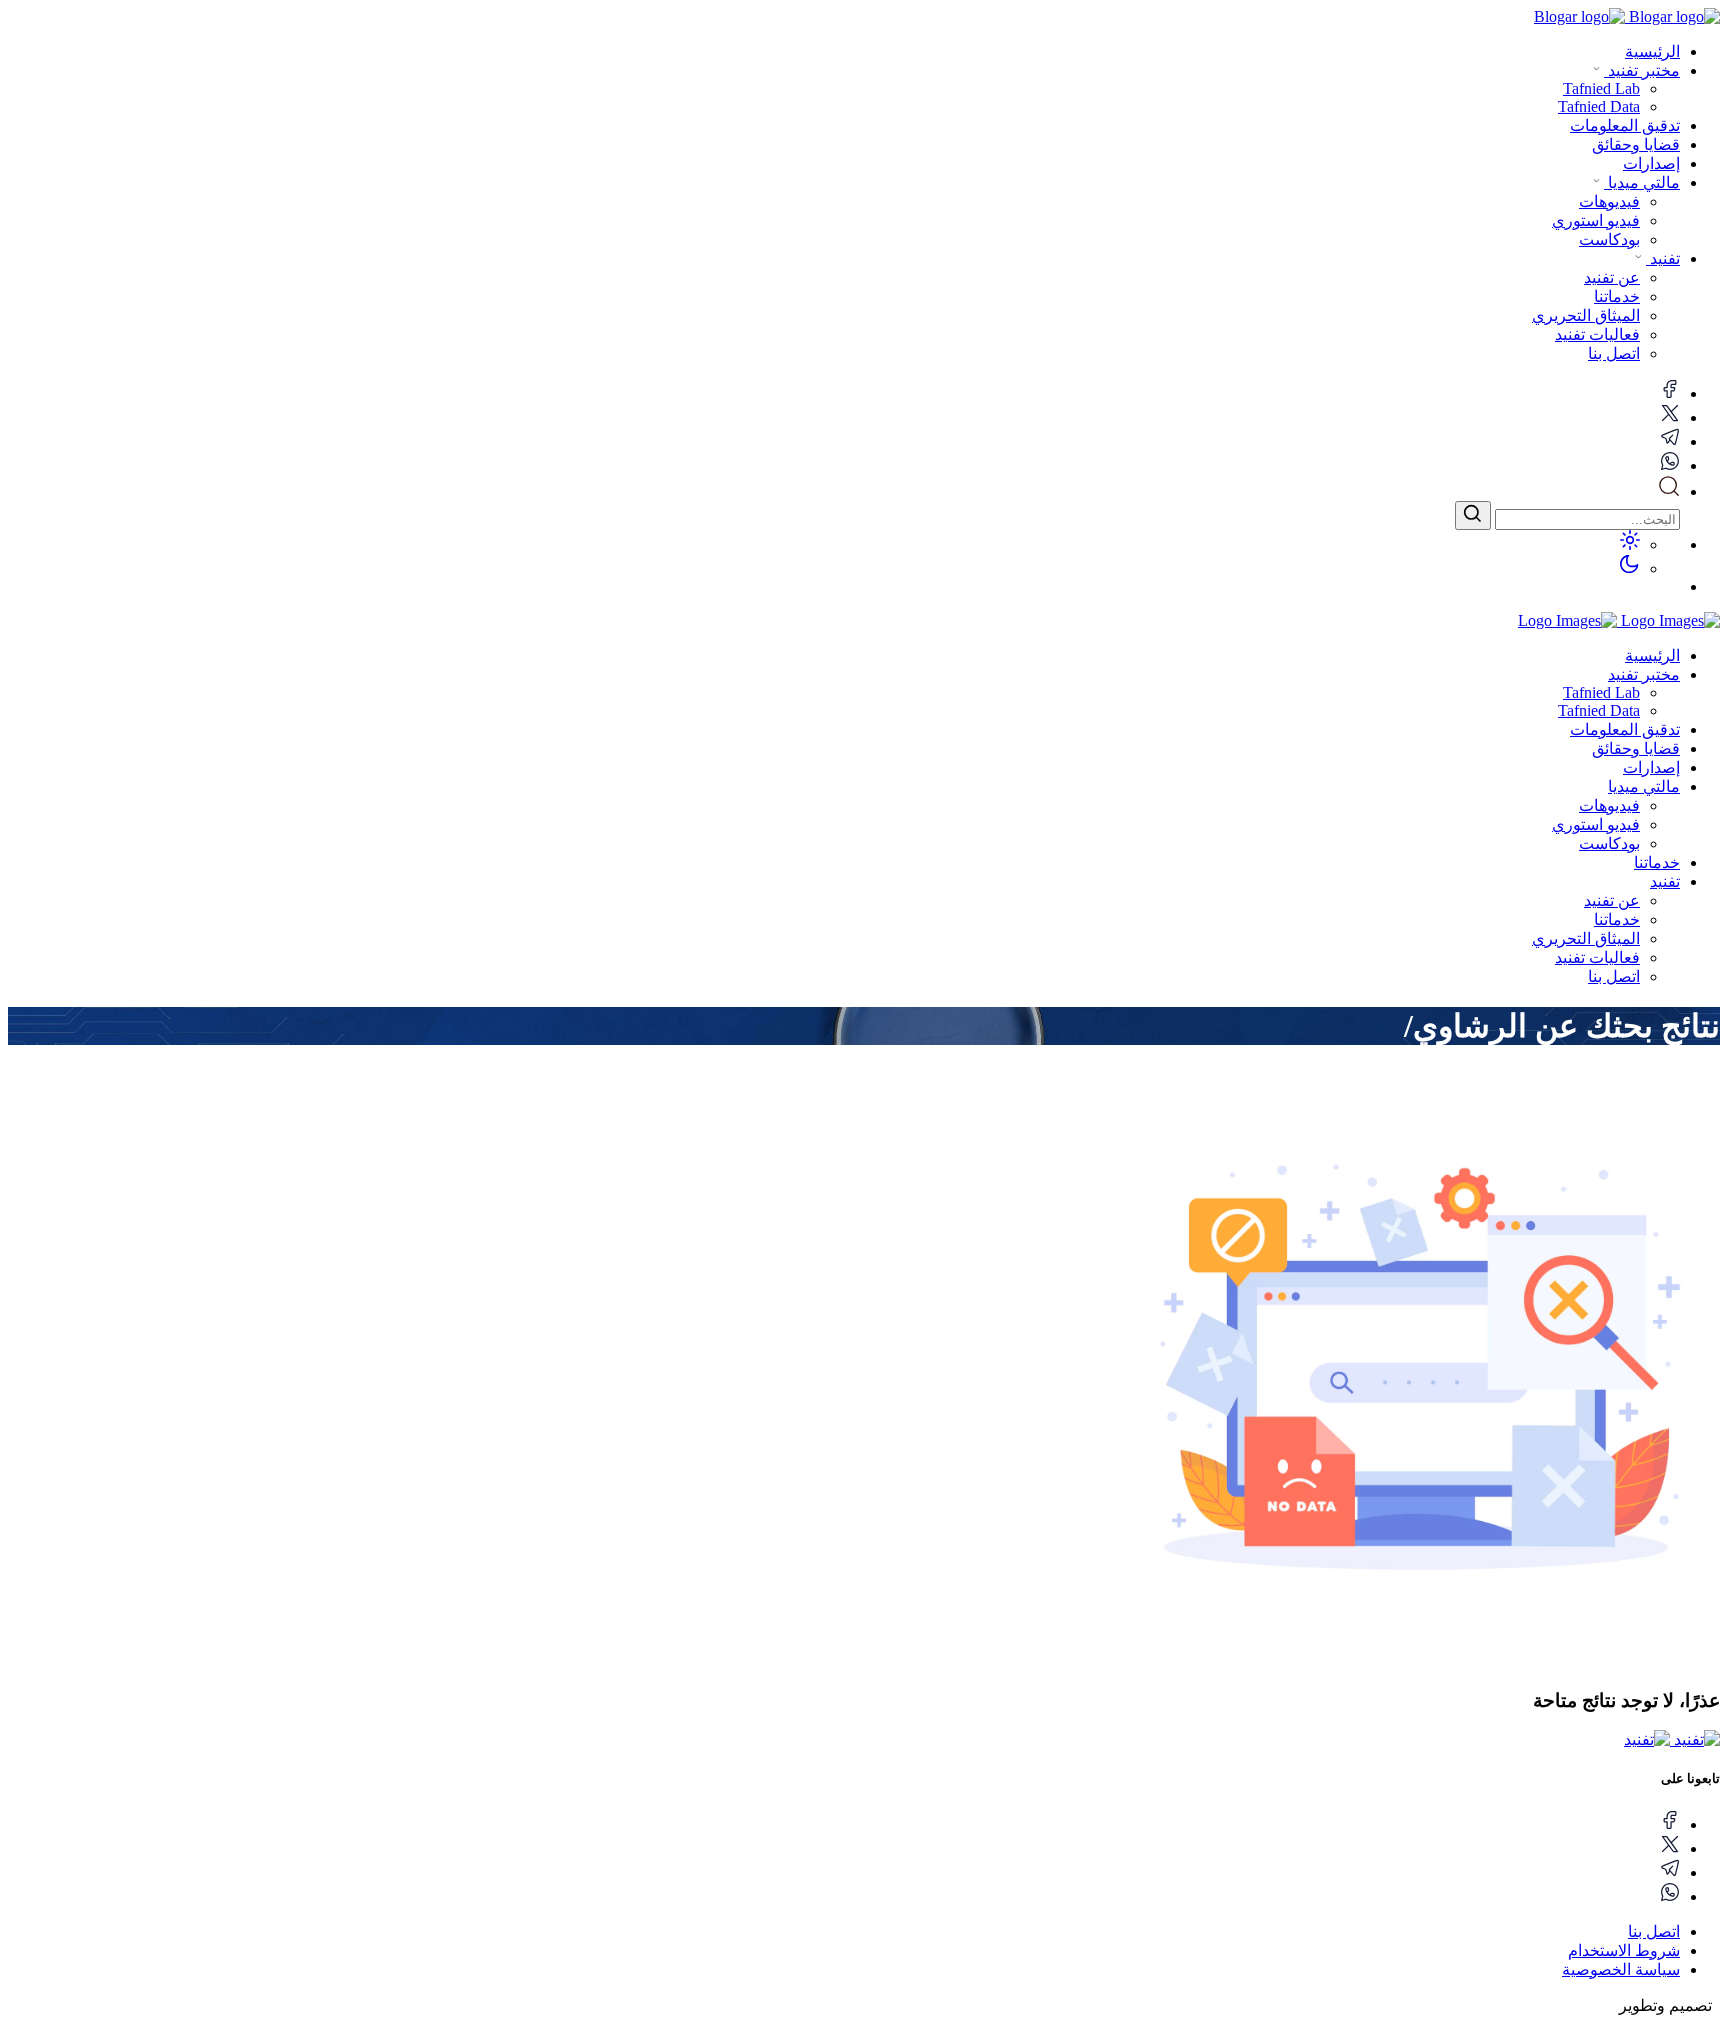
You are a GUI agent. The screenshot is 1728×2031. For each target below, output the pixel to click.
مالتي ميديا (1642, 182)
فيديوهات (1609, 805)
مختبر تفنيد (1642, 70)
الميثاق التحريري (1586, 938)
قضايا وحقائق (1636, 144)
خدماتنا (1657, 862)
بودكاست (1609, 843)
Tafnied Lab (1601, 692)
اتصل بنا (1614, 976)
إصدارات (1651, 163)
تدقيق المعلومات (1625, 125)
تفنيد (1663, 258)
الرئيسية (1652, 51)
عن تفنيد (1612, 900)
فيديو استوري (1596, 824)
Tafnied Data (1599, 710)
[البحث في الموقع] (1669, 491)
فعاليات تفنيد (1597, 957)
